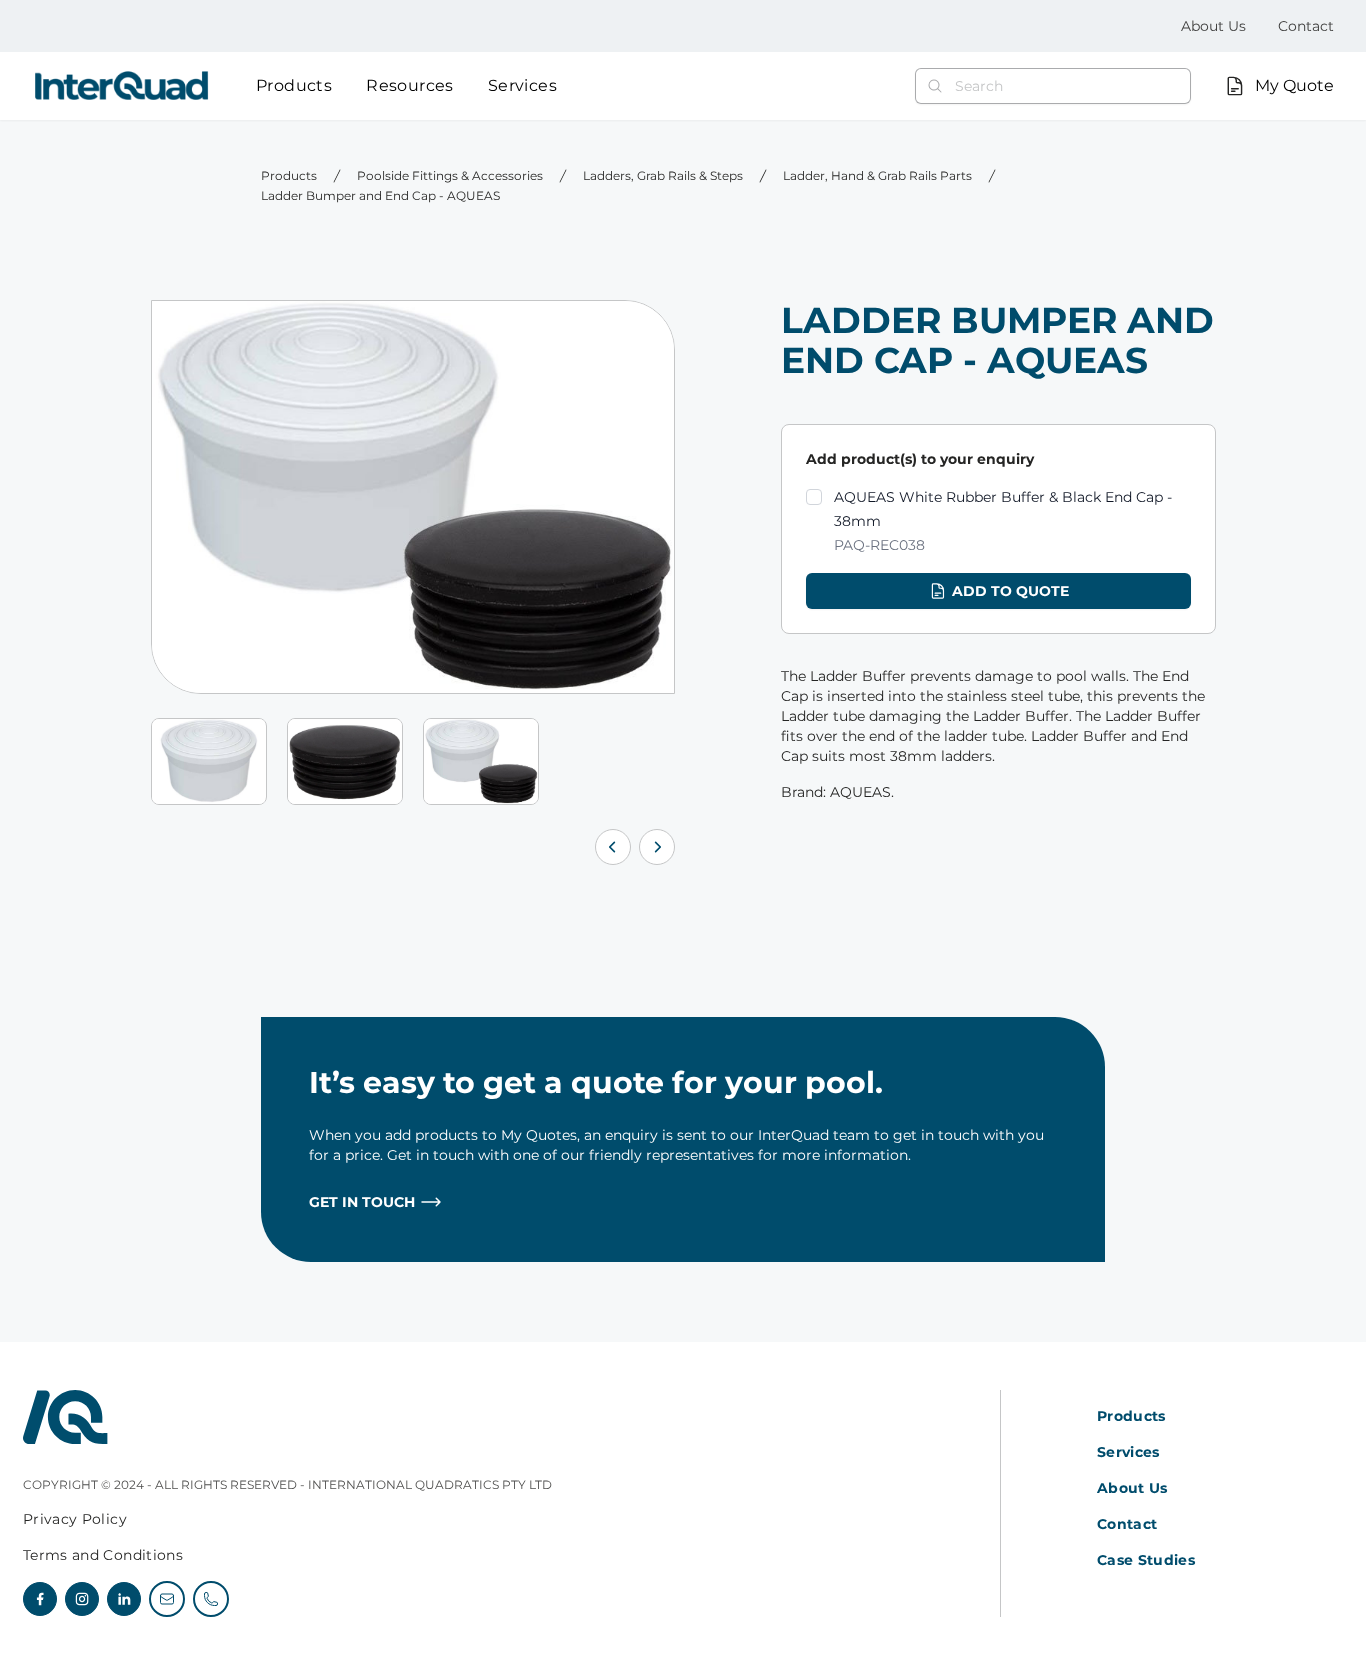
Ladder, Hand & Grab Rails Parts (877, 175)
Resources (410, 85)
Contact (1306, 26)
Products (294, 85)
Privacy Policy (75, 1519)
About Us (1213, 26)
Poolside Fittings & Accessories (450, 175)
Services (522, 85)
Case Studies (1146, 1560)
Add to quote (1010, 591)
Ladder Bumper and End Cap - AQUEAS (380, 195)
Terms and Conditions (103, 1555)
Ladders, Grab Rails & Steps (663, 175)
